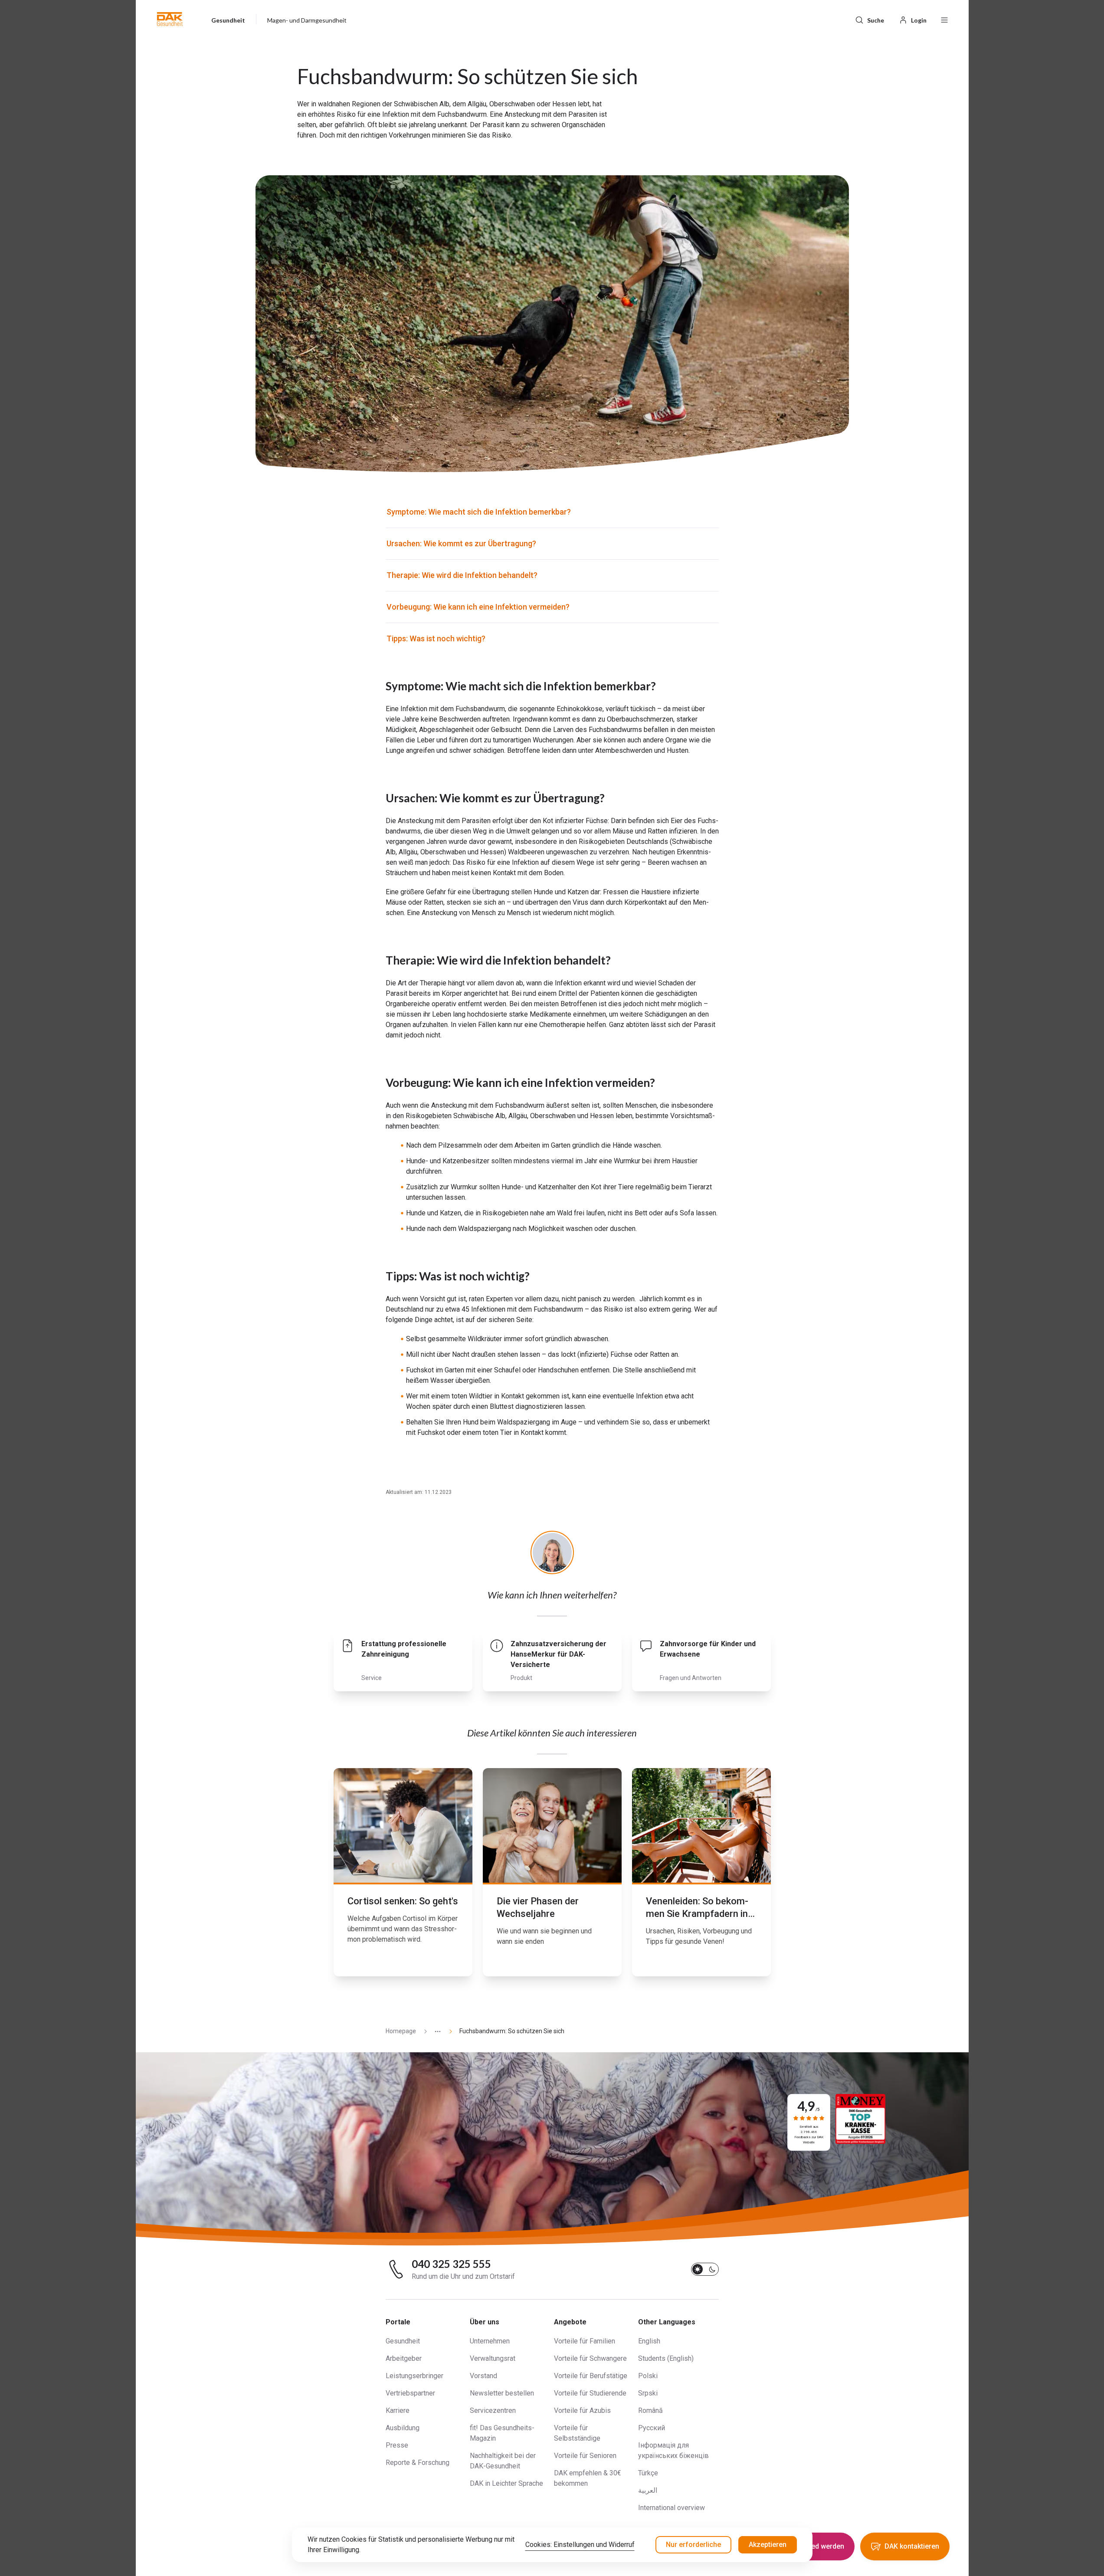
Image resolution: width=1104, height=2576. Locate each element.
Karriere (398, 2410)
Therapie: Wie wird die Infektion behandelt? (462, 575)
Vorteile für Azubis (582, 2410)
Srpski (648, 2393)
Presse (397, 2445)
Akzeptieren (768, 2545)
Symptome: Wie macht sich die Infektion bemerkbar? (479, 512)
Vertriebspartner (410, 2393)
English (649, 2341)
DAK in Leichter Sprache (506, 2483)
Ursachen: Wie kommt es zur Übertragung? (461, 543)
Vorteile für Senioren (585, 2456)
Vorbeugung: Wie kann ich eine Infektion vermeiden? (478, 607)
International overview (672, 2508)
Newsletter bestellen (502, 2393)
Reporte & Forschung (418, 2463)
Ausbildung (403, 2428)
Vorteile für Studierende (590, 2393)
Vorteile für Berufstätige (591, 2376)
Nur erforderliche (693, 2545)
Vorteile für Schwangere (590, 2358)
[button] (170, 19)
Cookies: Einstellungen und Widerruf (580, 2545)
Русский (652, 2428)
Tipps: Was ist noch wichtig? (436, 638)
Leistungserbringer (414, 2376)
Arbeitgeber (404, 2358)
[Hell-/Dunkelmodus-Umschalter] (705, 2269)
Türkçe (648, 2473)
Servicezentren (493, 2410)
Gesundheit (403, 2341)
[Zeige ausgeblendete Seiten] (434, 2031)
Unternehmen (490, 2341)
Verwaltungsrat (493, 2358)
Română (650, 2410)
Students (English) (666, 2358)
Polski (648, 2376)
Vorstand (483, 2376)
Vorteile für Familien (585, 2341)
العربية (648, 2490)
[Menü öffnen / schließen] (944, 19)
